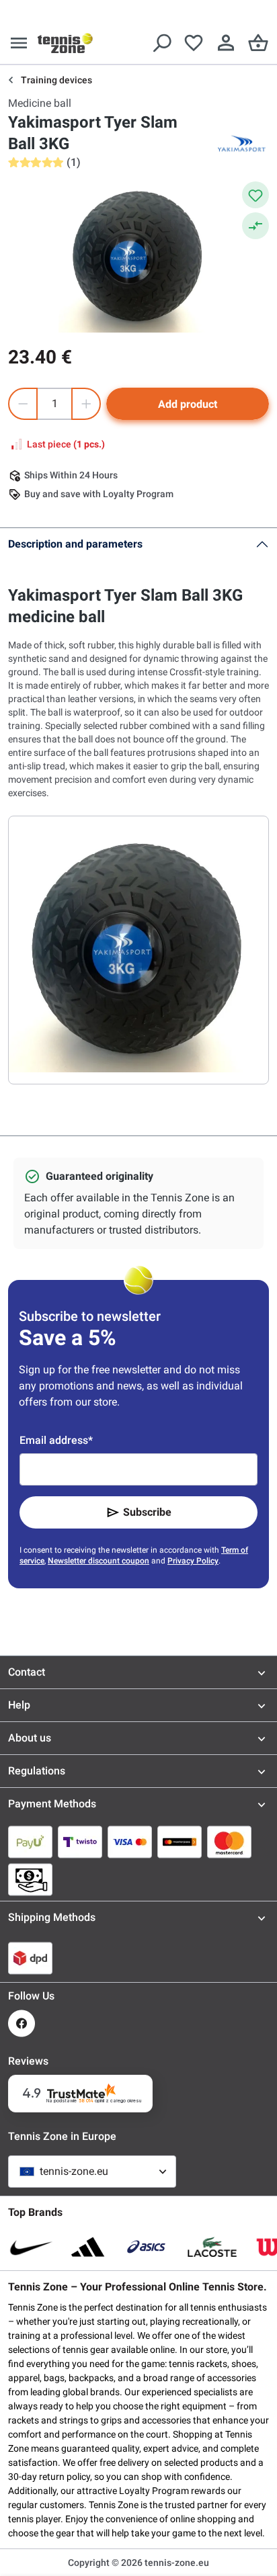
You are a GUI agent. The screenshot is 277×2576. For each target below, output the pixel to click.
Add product (188, 404)
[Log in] (226, 43)
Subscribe (147, 1512)
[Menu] (19, 43)
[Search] (161, 43)
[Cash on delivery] (30, 1879)
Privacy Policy (193, 1561)
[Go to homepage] (65, 43)
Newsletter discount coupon (98, 1561)
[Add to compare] (255, 226)
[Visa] (130, 1842)
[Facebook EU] (22, 2023)
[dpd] (30, 1958)
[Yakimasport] (242, 144)
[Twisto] (80, 1842)
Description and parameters (75, 544)
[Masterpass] (180, 1842)
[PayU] (30, 1842)
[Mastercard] (229, 1842)
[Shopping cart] (258, 43)
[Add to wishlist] (255, 195)
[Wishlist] (194, 43)
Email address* (56, 1440)
